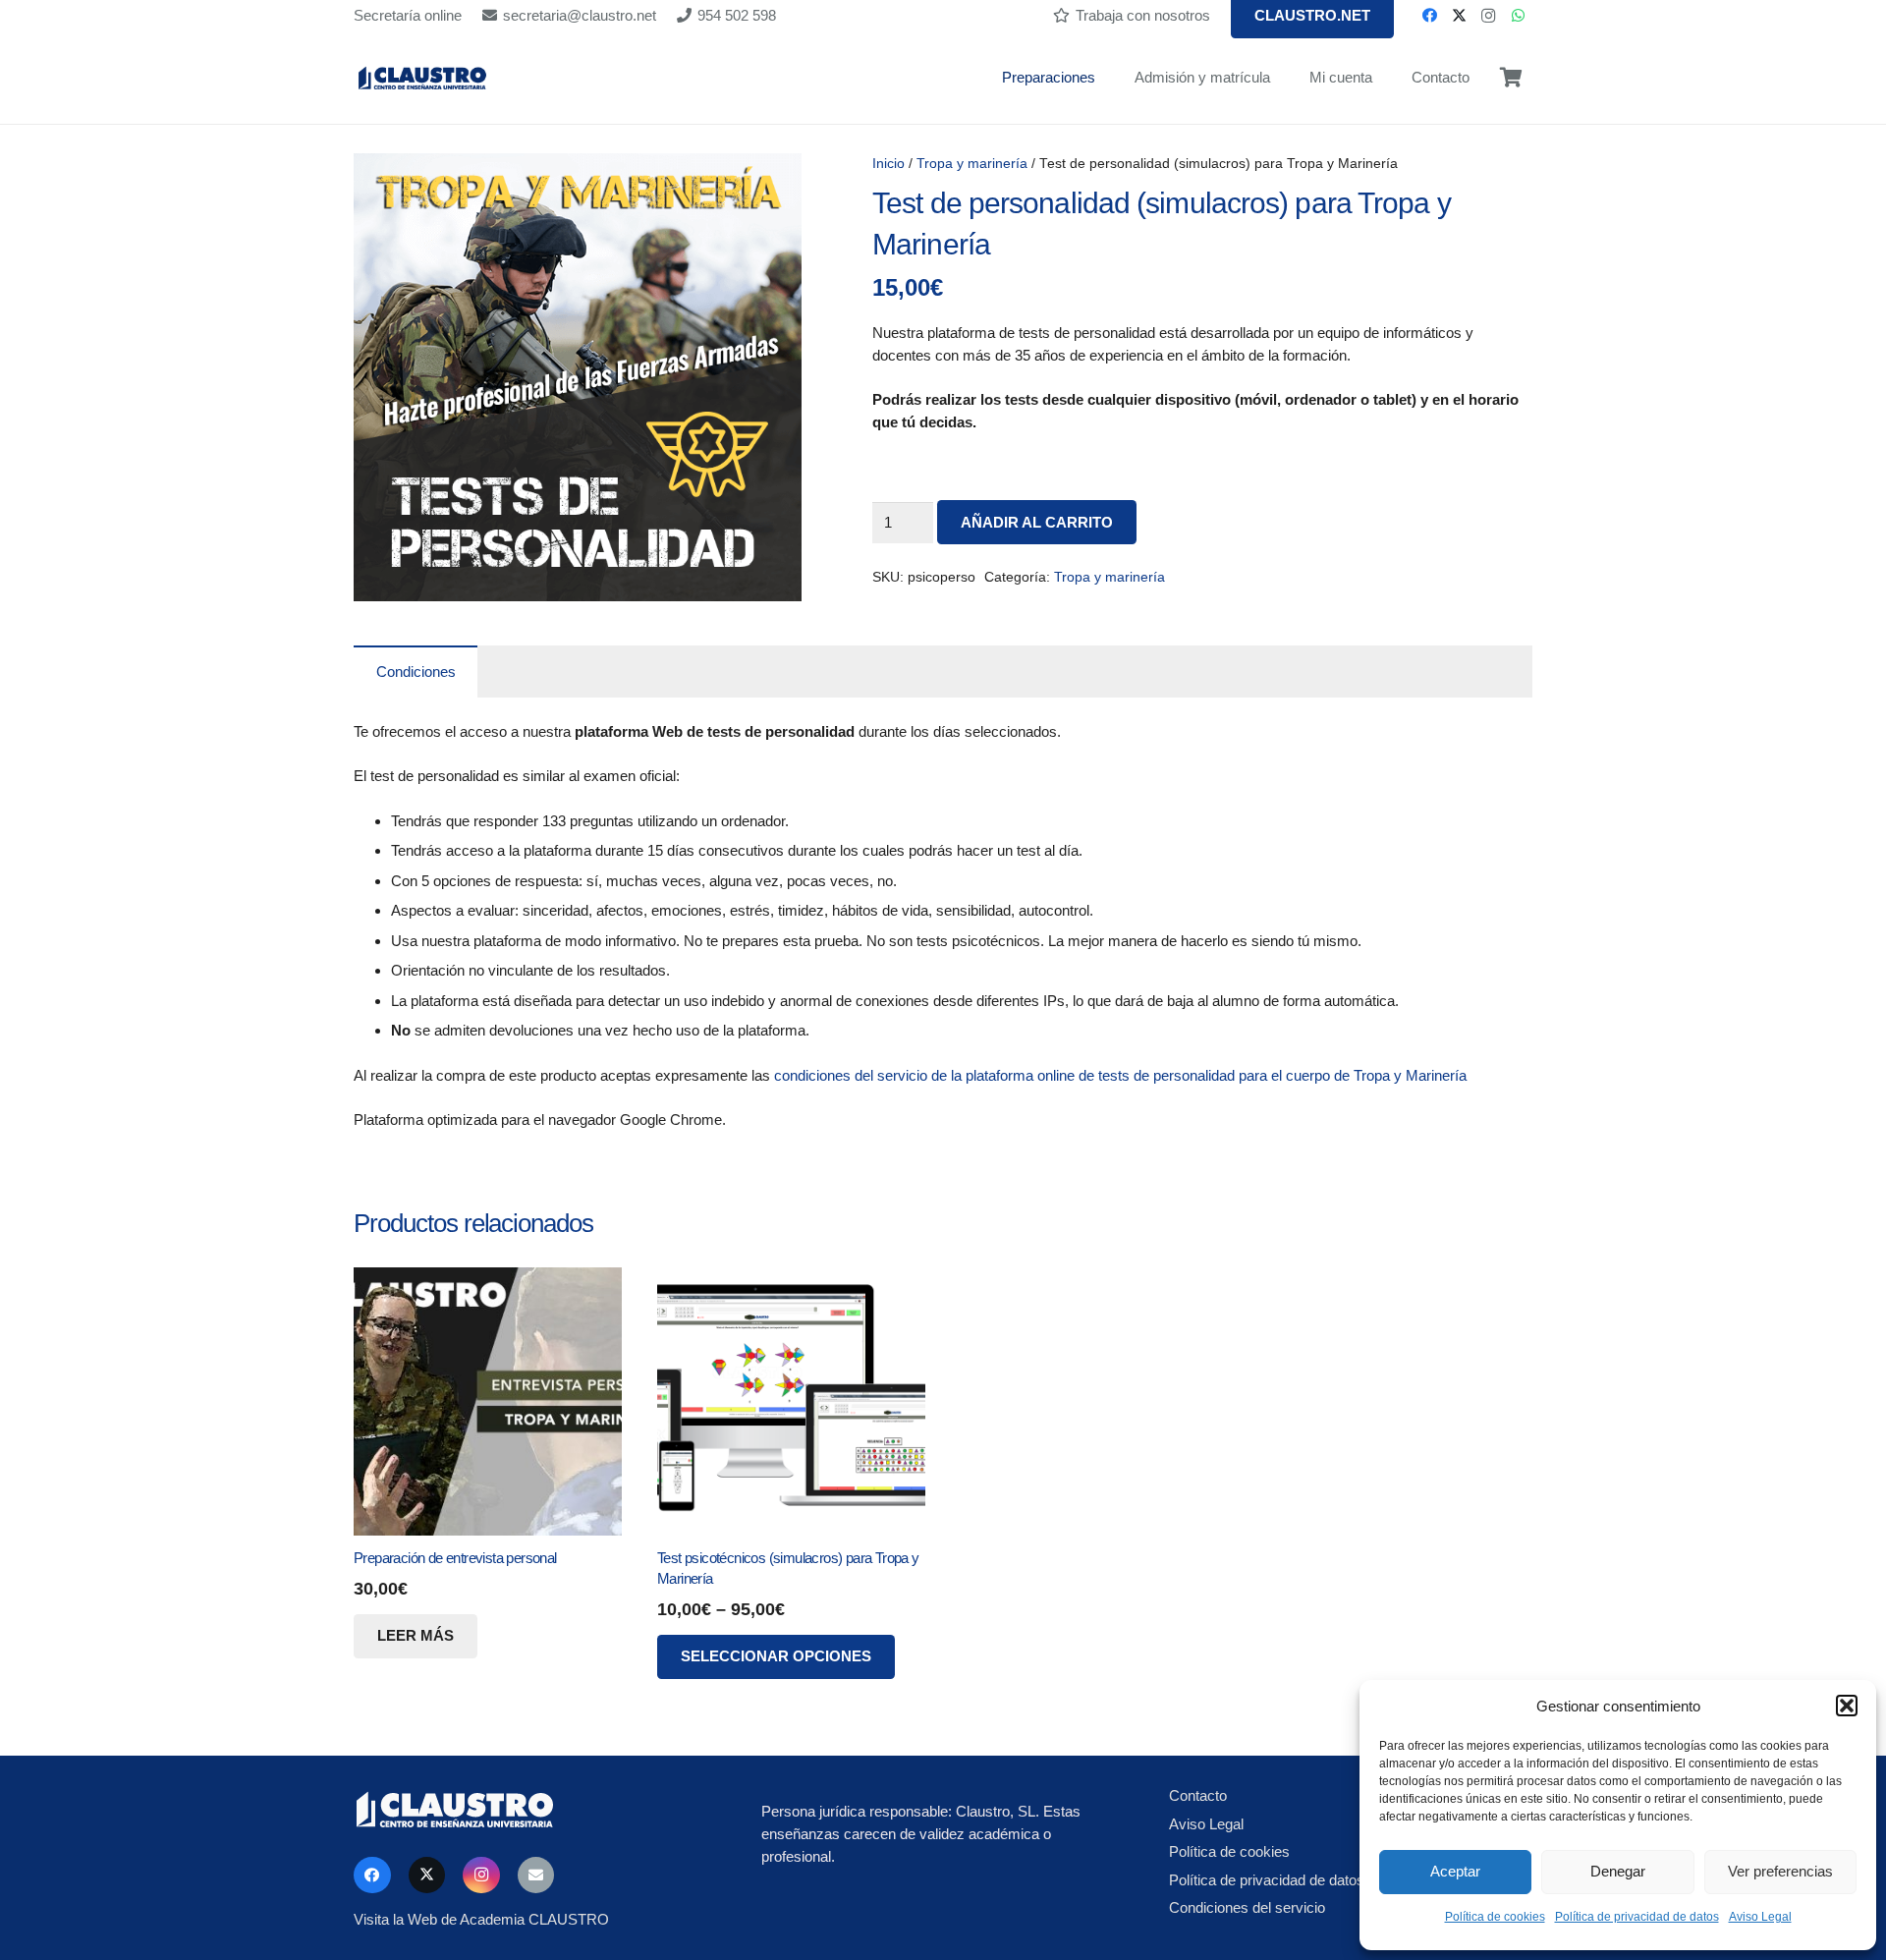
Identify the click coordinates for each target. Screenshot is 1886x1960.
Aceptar (1455, 1871)
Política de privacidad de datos (1637, 1917)
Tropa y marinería (972, 164)
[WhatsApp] (1518, 16)
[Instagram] (1488, 16)
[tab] (416, 672)
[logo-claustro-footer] (535, 1811)
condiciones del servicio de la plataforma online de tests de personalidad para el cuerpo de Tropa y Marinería (1120, 1075)
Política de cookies (1495, 1917)
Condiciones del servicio (1247, 1907)
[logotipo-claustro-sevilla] (422, 78)
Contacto (1198, 1795)
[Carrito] (1511, 78)
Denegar (1618, 1871)
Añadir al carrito (1037, 522)
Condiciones (416, 672)
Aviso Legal (1760, 1917)
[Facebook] (1429, 16)
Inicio (888, 164)
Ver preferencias (1780, 1871)
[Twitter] (1459, 16)
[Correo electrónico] (536, 1876)
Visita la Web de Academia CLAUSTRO (481, 1919)
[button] (1847, 1706)
